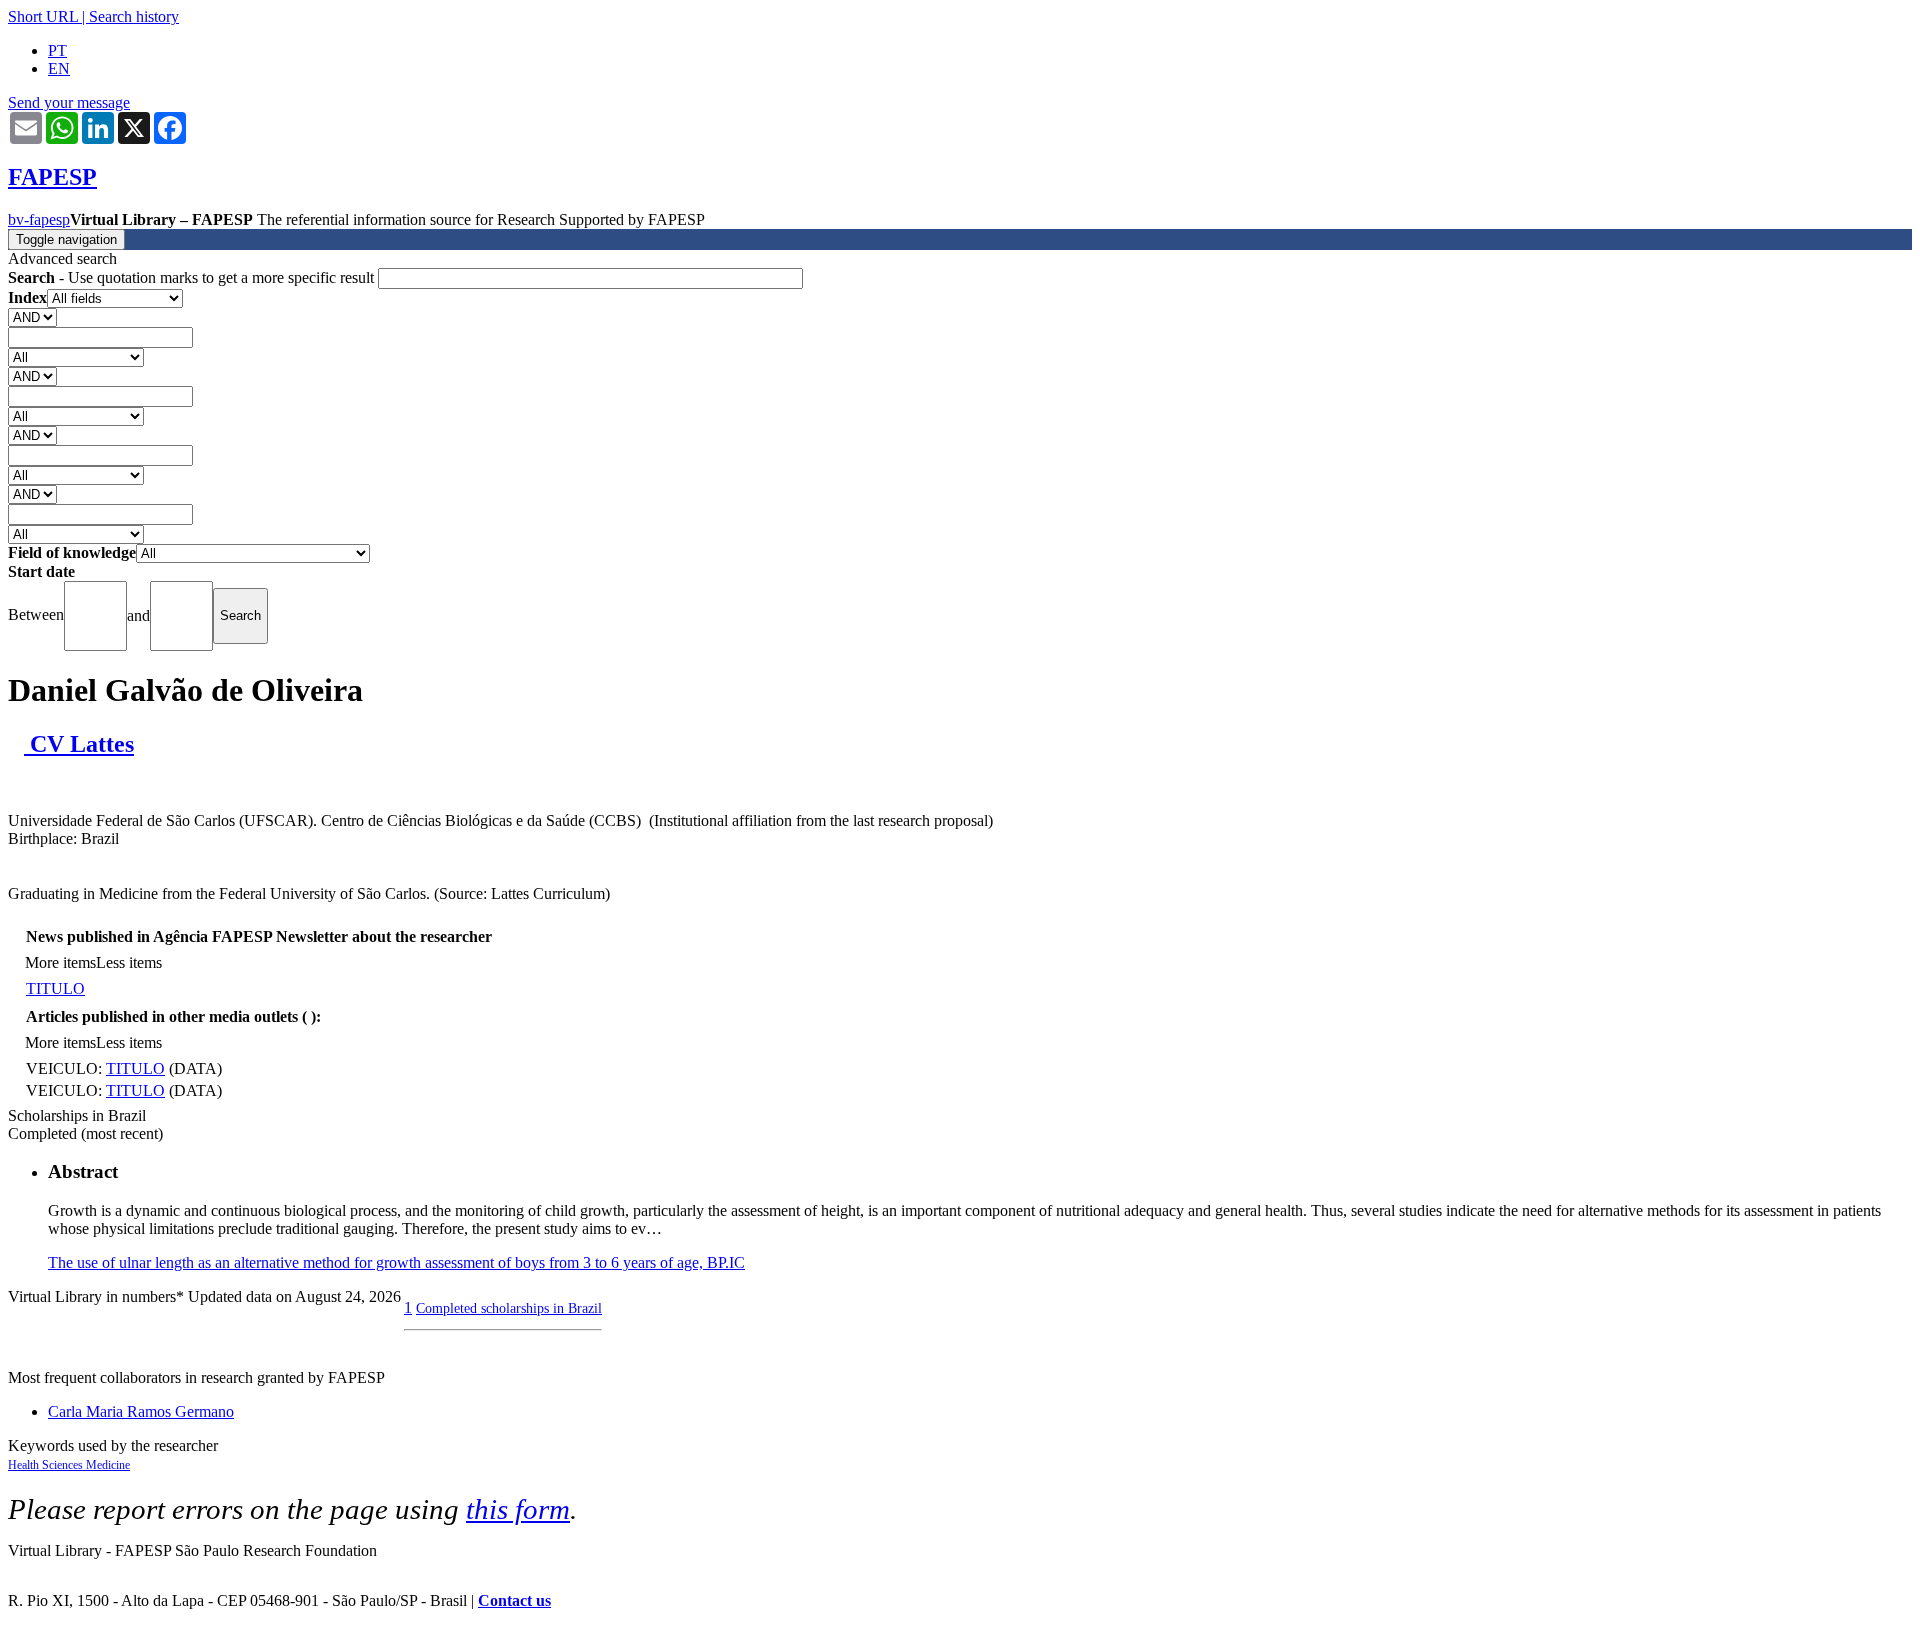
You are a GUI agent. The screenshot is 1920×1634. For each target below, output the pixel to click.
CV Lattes (79, 744)
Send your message (69, 102)
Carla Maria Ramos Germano (141, 1411)
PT (57, 50)
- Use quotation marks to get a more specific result (193, 277)
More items (60, 962)
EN (59, 68)
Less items (129, 962)
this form (518, 1509)
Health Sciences (47, 1465)
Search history (134, 16)
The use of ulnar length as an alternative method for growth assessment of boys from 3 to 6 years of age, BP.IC (396, 1262)
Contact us (514, 1600)
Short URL (43, 16)
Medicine (108, 1465)
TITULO (55, 988)
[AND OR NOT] (32, 316)
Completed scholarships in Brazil (509, 1308)
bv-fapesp (39, 219)
